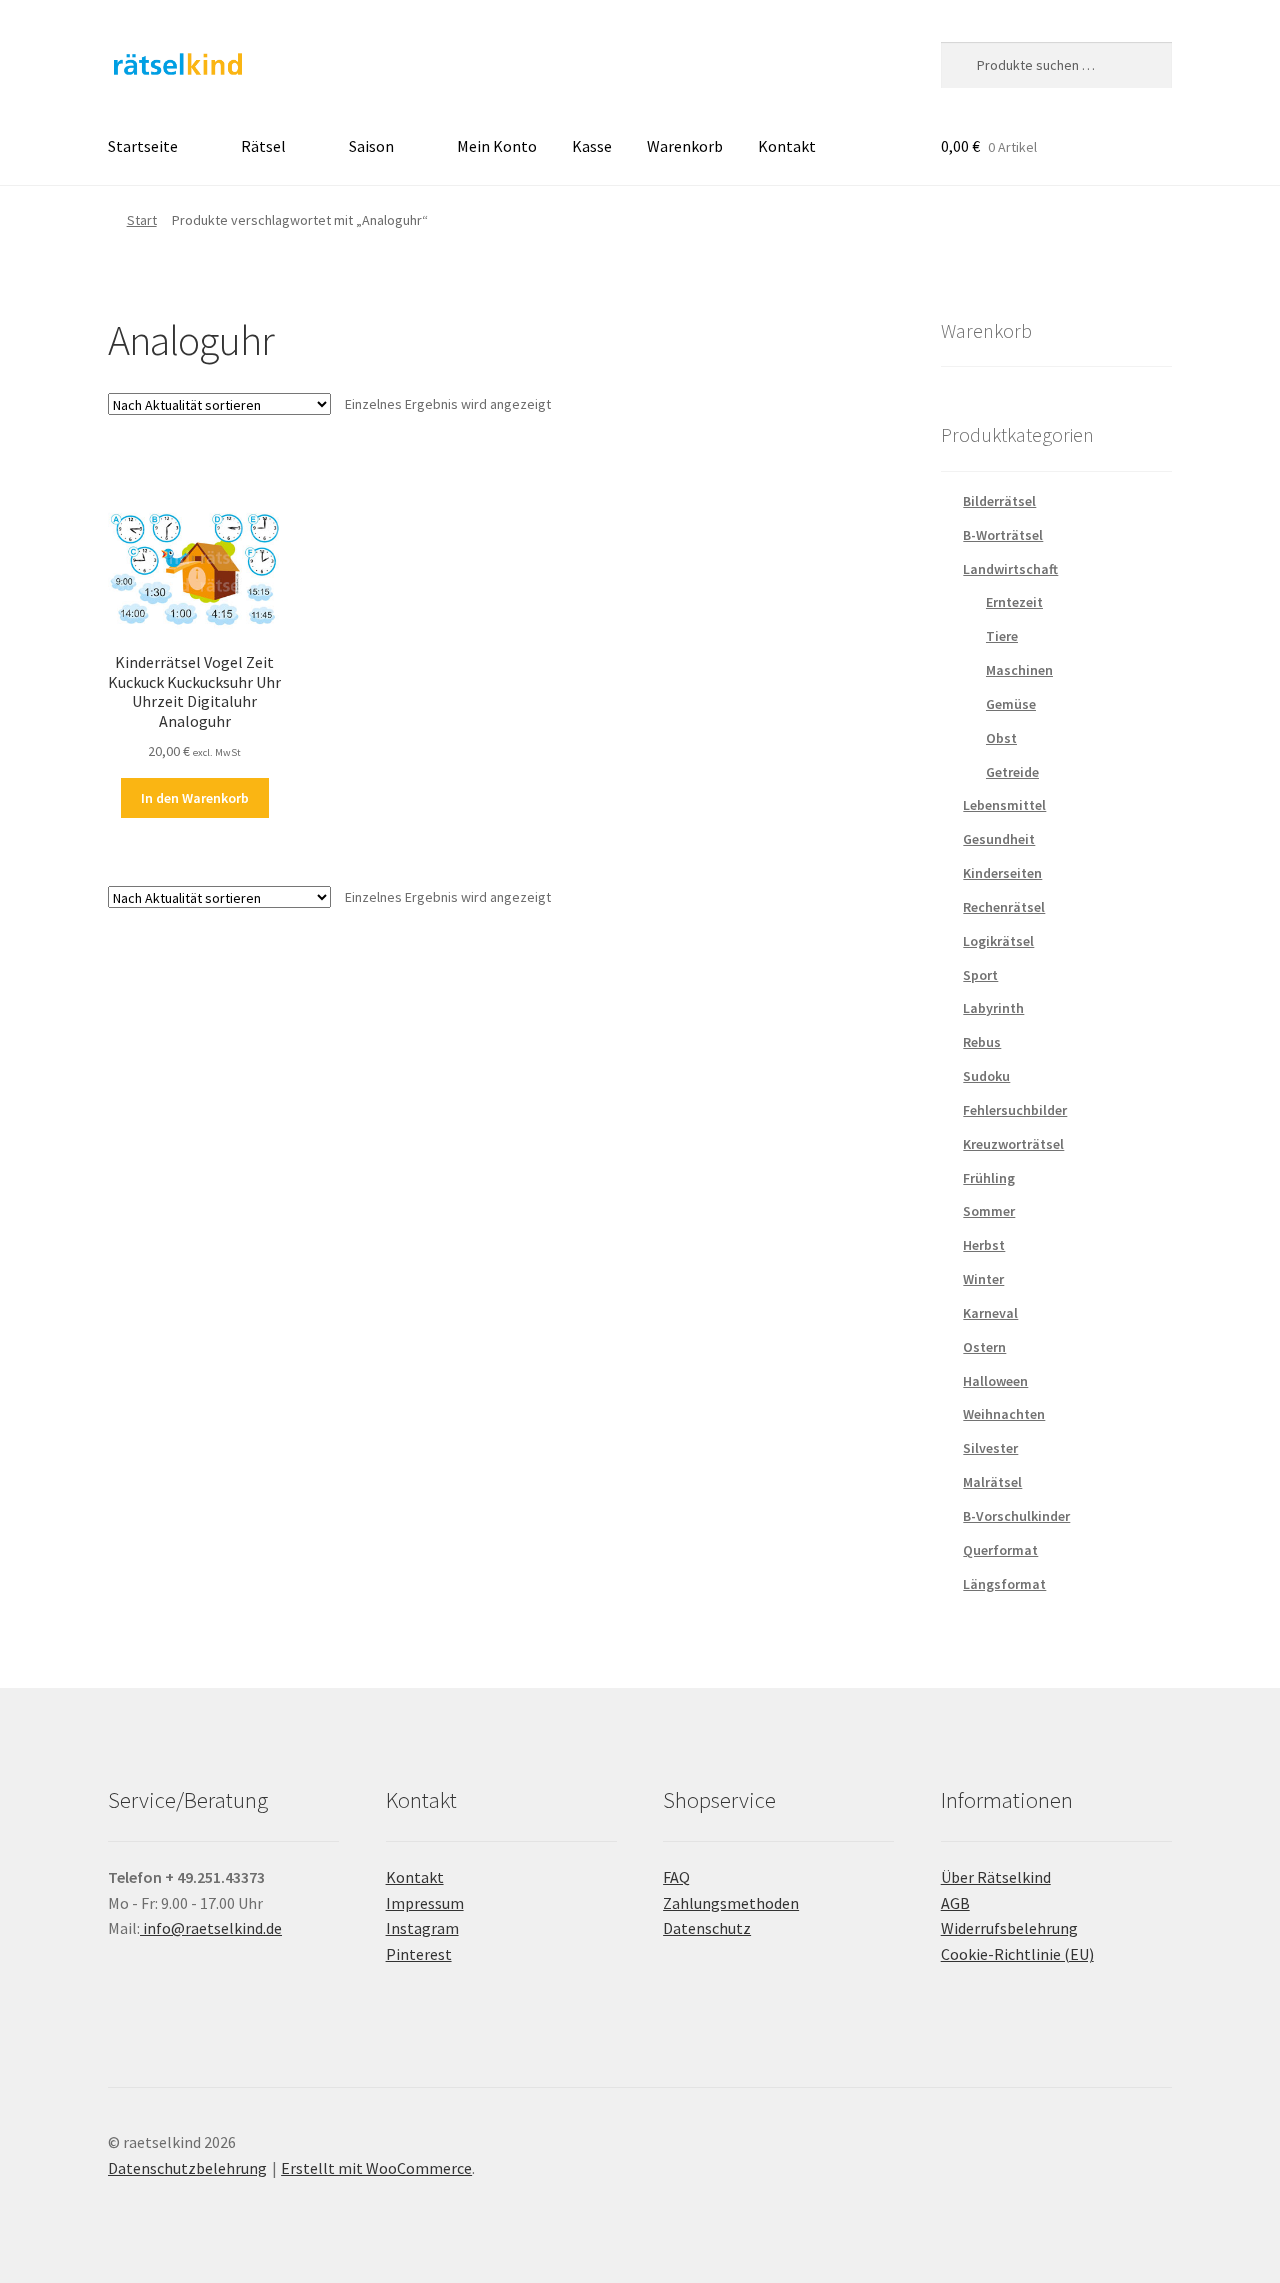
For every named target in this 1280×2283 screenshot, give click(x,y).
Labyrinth (993, 1008)
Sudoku (986, 1076)
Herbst (984, 1245)
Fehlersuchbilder (1015, 1110)
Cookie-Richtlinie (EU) (1017, 1954)
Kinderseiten (1002, 873)
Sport (980, 975)
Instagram (422, 1928)
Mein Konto (497, 146)
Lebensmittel (1004, 805)
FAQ (676, 1877)
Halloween (995, 1381)
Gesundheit (999, 839)
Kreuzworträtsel (1013, 1144)
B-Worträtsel (1003, 535)
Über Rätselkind (996, 1877)
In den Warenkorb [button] (195, 798)
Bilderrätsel (999, 501)
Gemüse (1011, 704)
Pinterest (419, 1954)
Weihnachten (1004, 1414)
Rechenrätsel (1004, 907)
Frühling (989, 1178)
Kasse (592, 146)
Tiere (1002, 636)
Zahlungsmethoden (731, 1903)
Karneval (990, 1313)
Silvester (990, 1448)
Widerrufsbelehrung (1009, 1928)
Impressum (425, 1903)
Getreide (1012, 772)
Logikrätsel (998, 941)
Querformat (1000, 1550)
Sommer (989, 1211)
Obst (1001, 738)
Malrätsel (992, 1482)
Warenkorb (685, 146)
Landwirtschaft (1010, 569)
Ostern (984, 1347)
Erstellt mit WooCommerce (376, 2168)
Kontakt (787, 146)
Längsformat (1004, 1584)
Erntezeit (1014, 602)
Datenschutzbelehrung (187, 2168)
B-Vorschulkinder (1016, 1516)
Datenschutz (707, 1928)
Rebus (982, 1042)
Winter (983, 1279)
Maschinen (1019, 670)
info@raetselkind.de (211, 1928)
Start (142, 220)
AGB (955, 1903)
